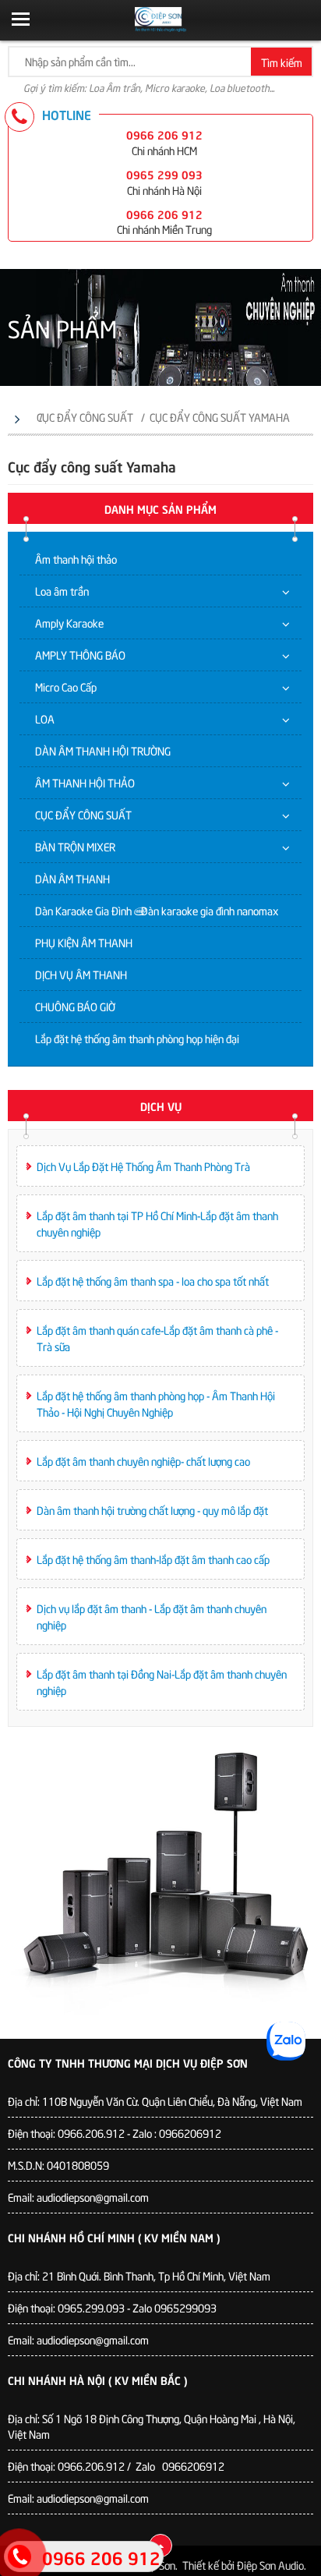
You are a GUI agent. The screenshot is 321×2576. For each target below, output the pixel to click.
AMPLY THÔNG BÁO (80, 655)
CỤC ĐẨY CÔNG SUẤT (83, 814)
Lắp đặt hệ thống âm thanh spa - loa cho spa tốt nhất (153, 1281)
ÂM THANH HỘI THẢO (85, 782)
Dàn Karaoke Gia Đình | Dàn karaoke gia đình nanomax (157, 910)
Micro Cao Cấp (66, 686)
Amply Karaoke (69, 623)
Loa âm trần (62, 591)
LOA (45, 718)
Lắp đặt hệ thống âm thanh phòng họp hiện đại (137, 1038)
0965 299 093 (164, 174)
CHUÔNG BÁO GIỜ (75, 1006)
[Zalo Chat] (286, 2041)
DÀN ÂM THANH (72, 878)
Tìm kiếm (282, 62)
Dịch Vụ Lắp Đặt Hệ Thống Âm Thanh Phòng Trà (143, 1166)
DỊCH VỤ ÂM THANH (81, 974)
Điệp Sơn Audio (270, 2565)
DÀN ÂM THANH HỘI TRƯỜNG (103, 750)
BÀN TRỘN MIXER (75, 846)
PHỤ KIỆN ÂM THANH (84, 942)
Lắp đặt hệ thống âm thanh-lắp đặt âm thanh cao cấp (153, 1559)
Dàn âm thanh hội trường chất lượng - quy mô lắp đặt (152, 1510)
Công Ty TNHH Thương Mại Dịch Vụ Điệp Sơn (128, 2062)
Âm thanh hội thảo (76, 559)
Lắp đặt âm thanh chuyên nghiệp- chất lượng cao (143, 1461)
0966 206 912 (164, 134)
